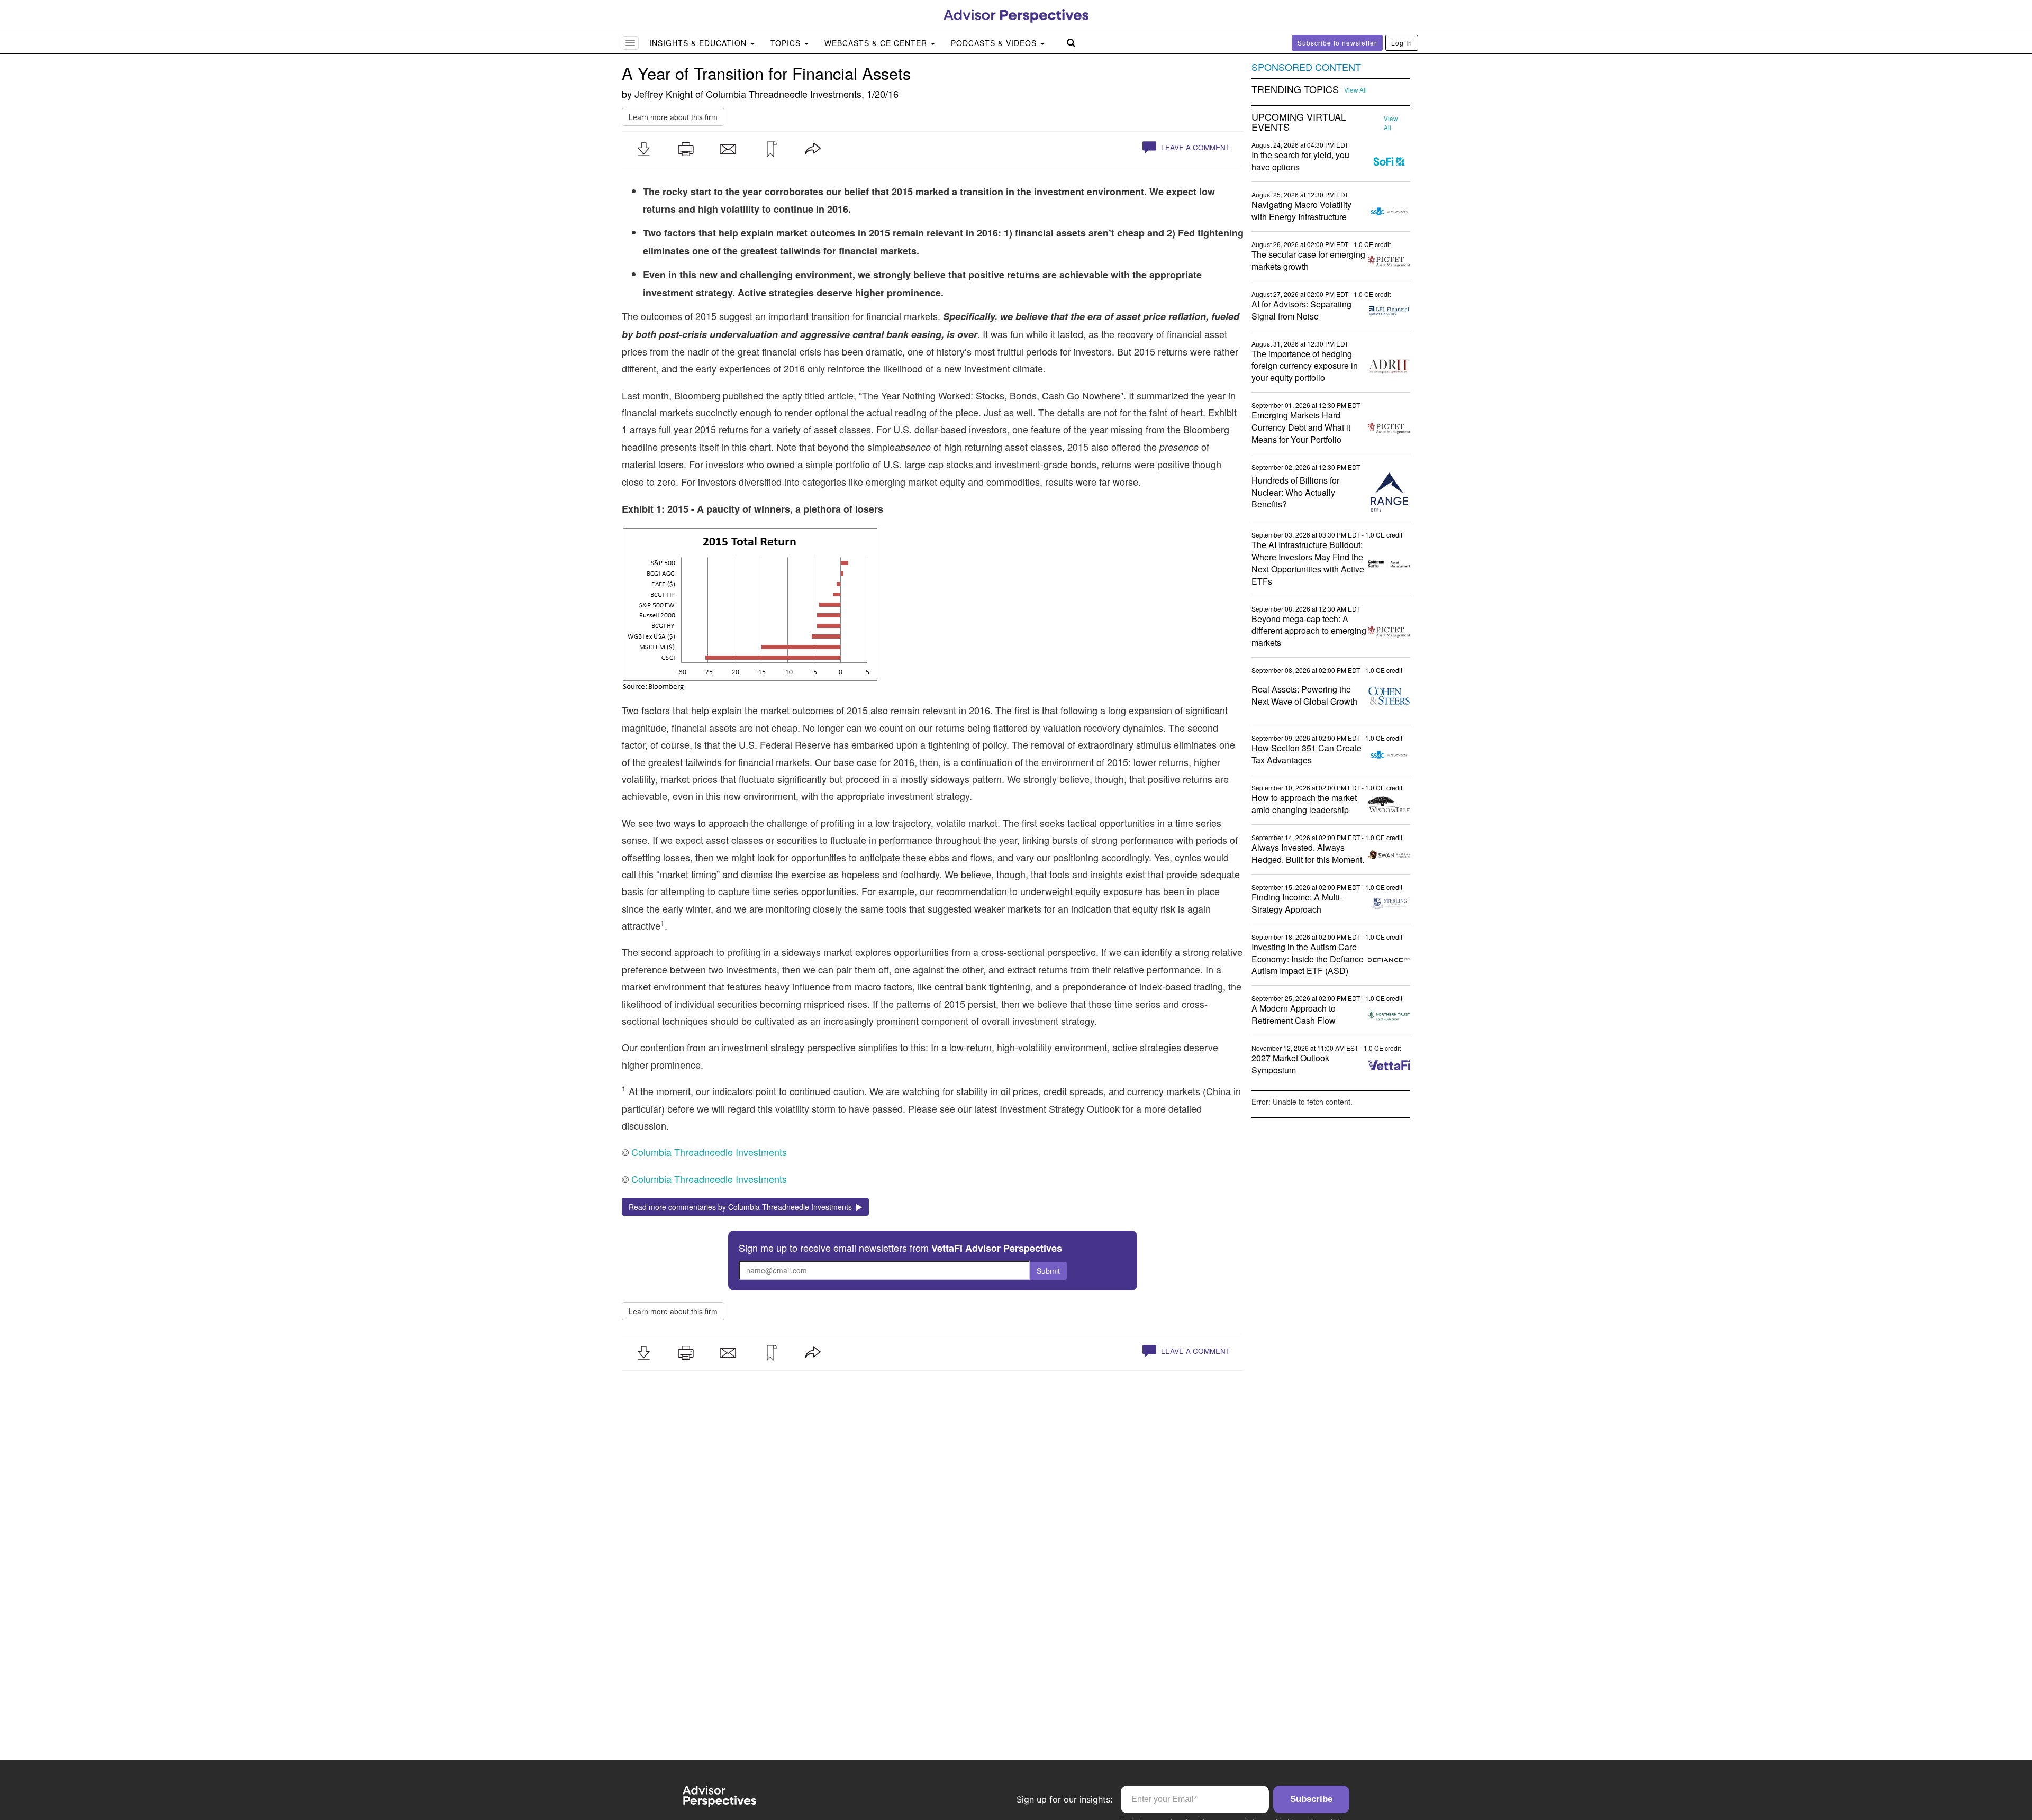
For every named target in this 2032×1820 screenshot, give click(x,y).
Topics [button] (787, 43)
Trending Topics (1295, 89)
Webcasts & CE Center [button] (877, 43)
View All (1355, 90)
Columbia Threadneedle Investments (784, 94)
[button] (643, 149)
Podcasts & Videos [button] (995, 43)
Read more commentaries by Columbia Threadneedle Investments (742, 1207)
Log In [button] (1402, 43)
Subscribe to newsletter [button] (1337, 43)
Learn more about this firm (673, 117)
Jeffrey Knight (664, 94)
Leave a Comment (1194, 147)
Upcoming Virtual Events (1299, 122)
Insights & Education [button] (699, 43)
